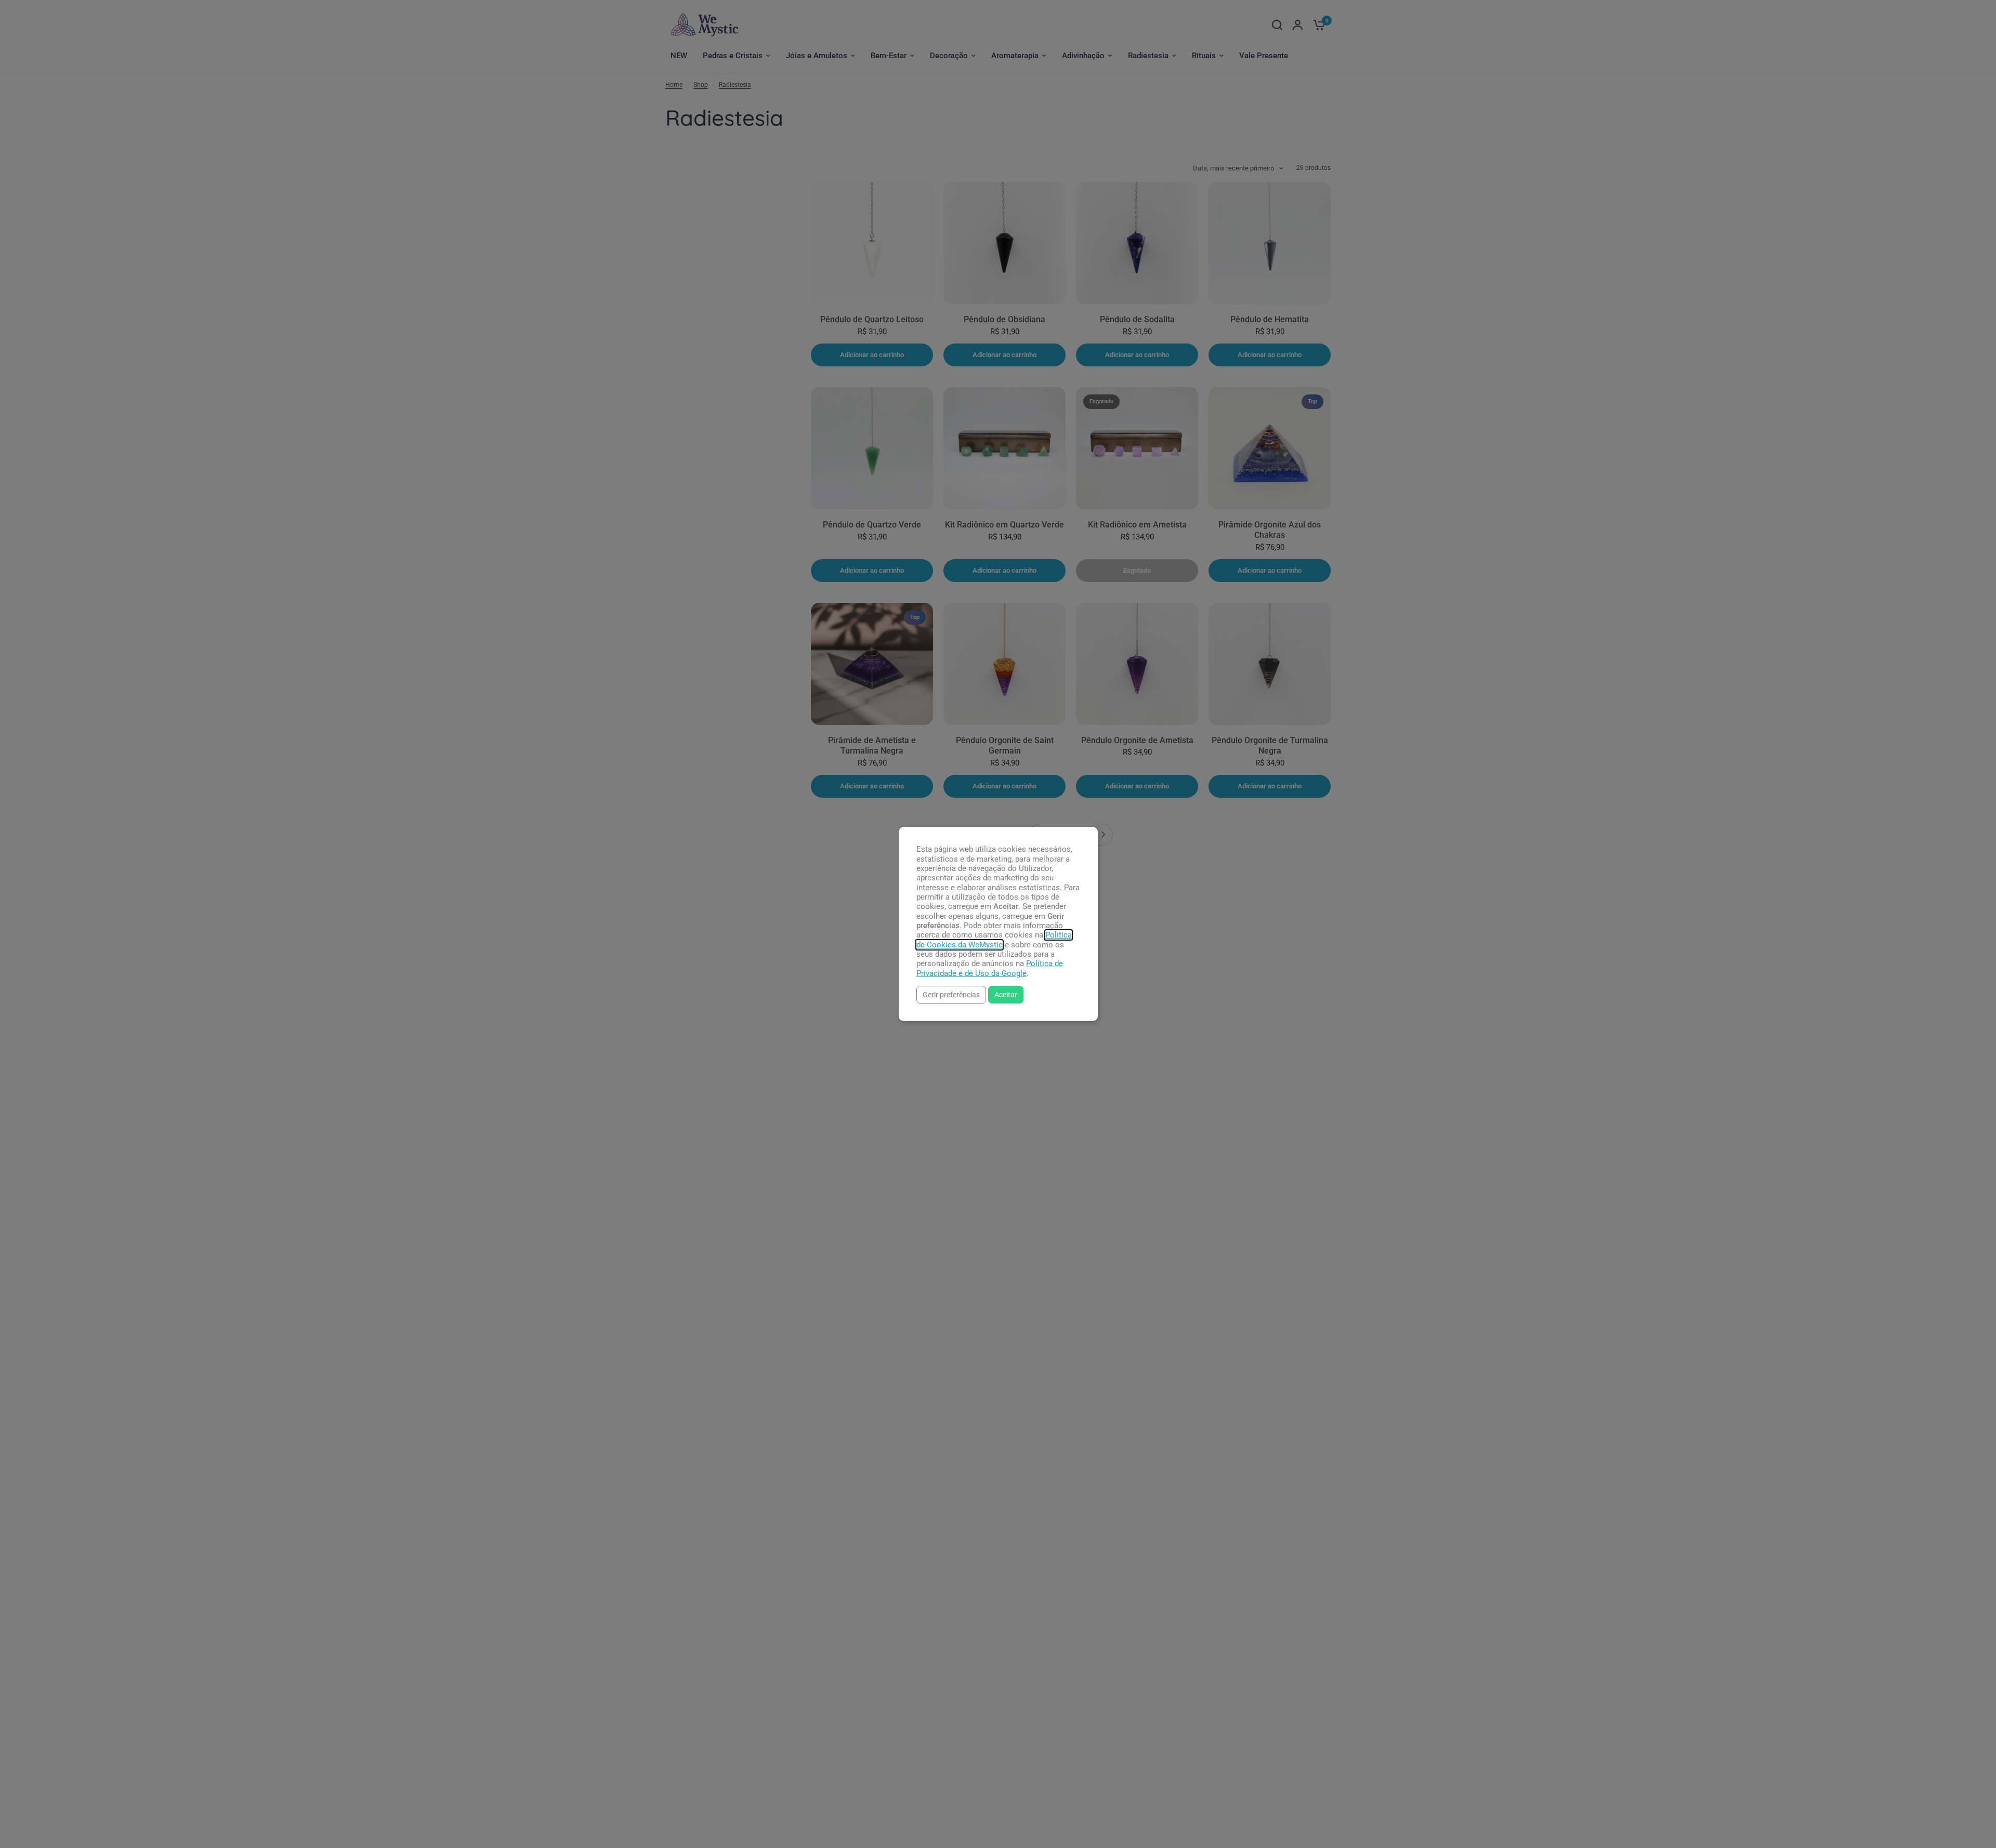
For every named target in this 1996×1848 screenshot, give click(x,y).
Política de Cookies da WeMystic (994, 940)
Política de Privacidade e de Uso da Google (990, 968)
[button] (951, 994)
